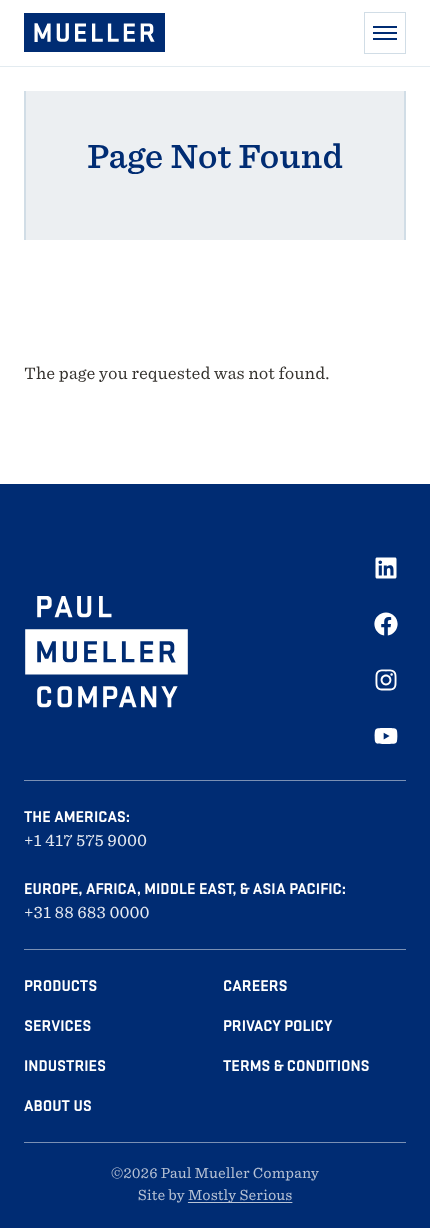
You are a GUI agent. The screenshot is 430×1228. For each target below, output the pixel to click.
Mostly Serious (240, 1196)
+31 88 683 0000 (87, 912)
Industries (65, 1066)
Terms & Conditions (296, 1066)
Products (60, 986)
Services (57, 1026)
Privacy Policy (277, 1026)
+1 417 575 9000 (85, 840)
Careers (255, 986)
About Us (58, 1106)
